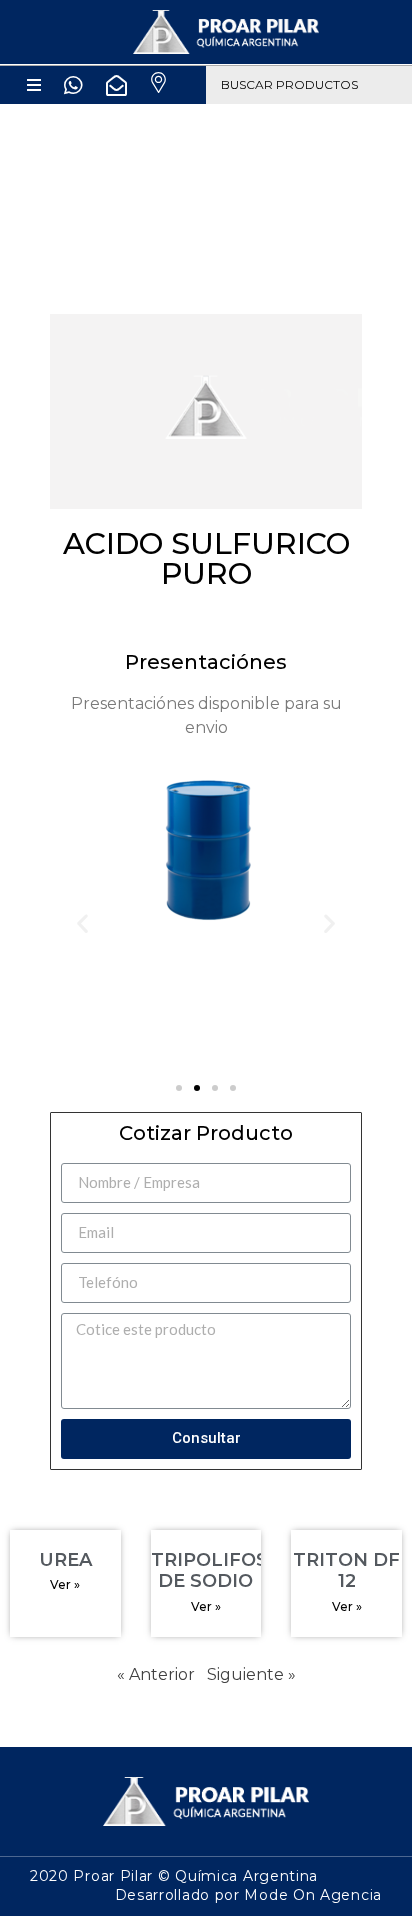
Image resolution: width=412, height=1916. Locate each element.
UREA (65, 1560)
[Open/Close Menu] (34, 84)
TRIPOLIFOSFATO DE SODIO (235, 1571)
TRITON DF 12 (346, 1571)
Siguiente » (251, 1674)
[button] (179, 1088)
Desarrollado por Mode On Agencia (248, 1895)
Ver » (65, 1584)
